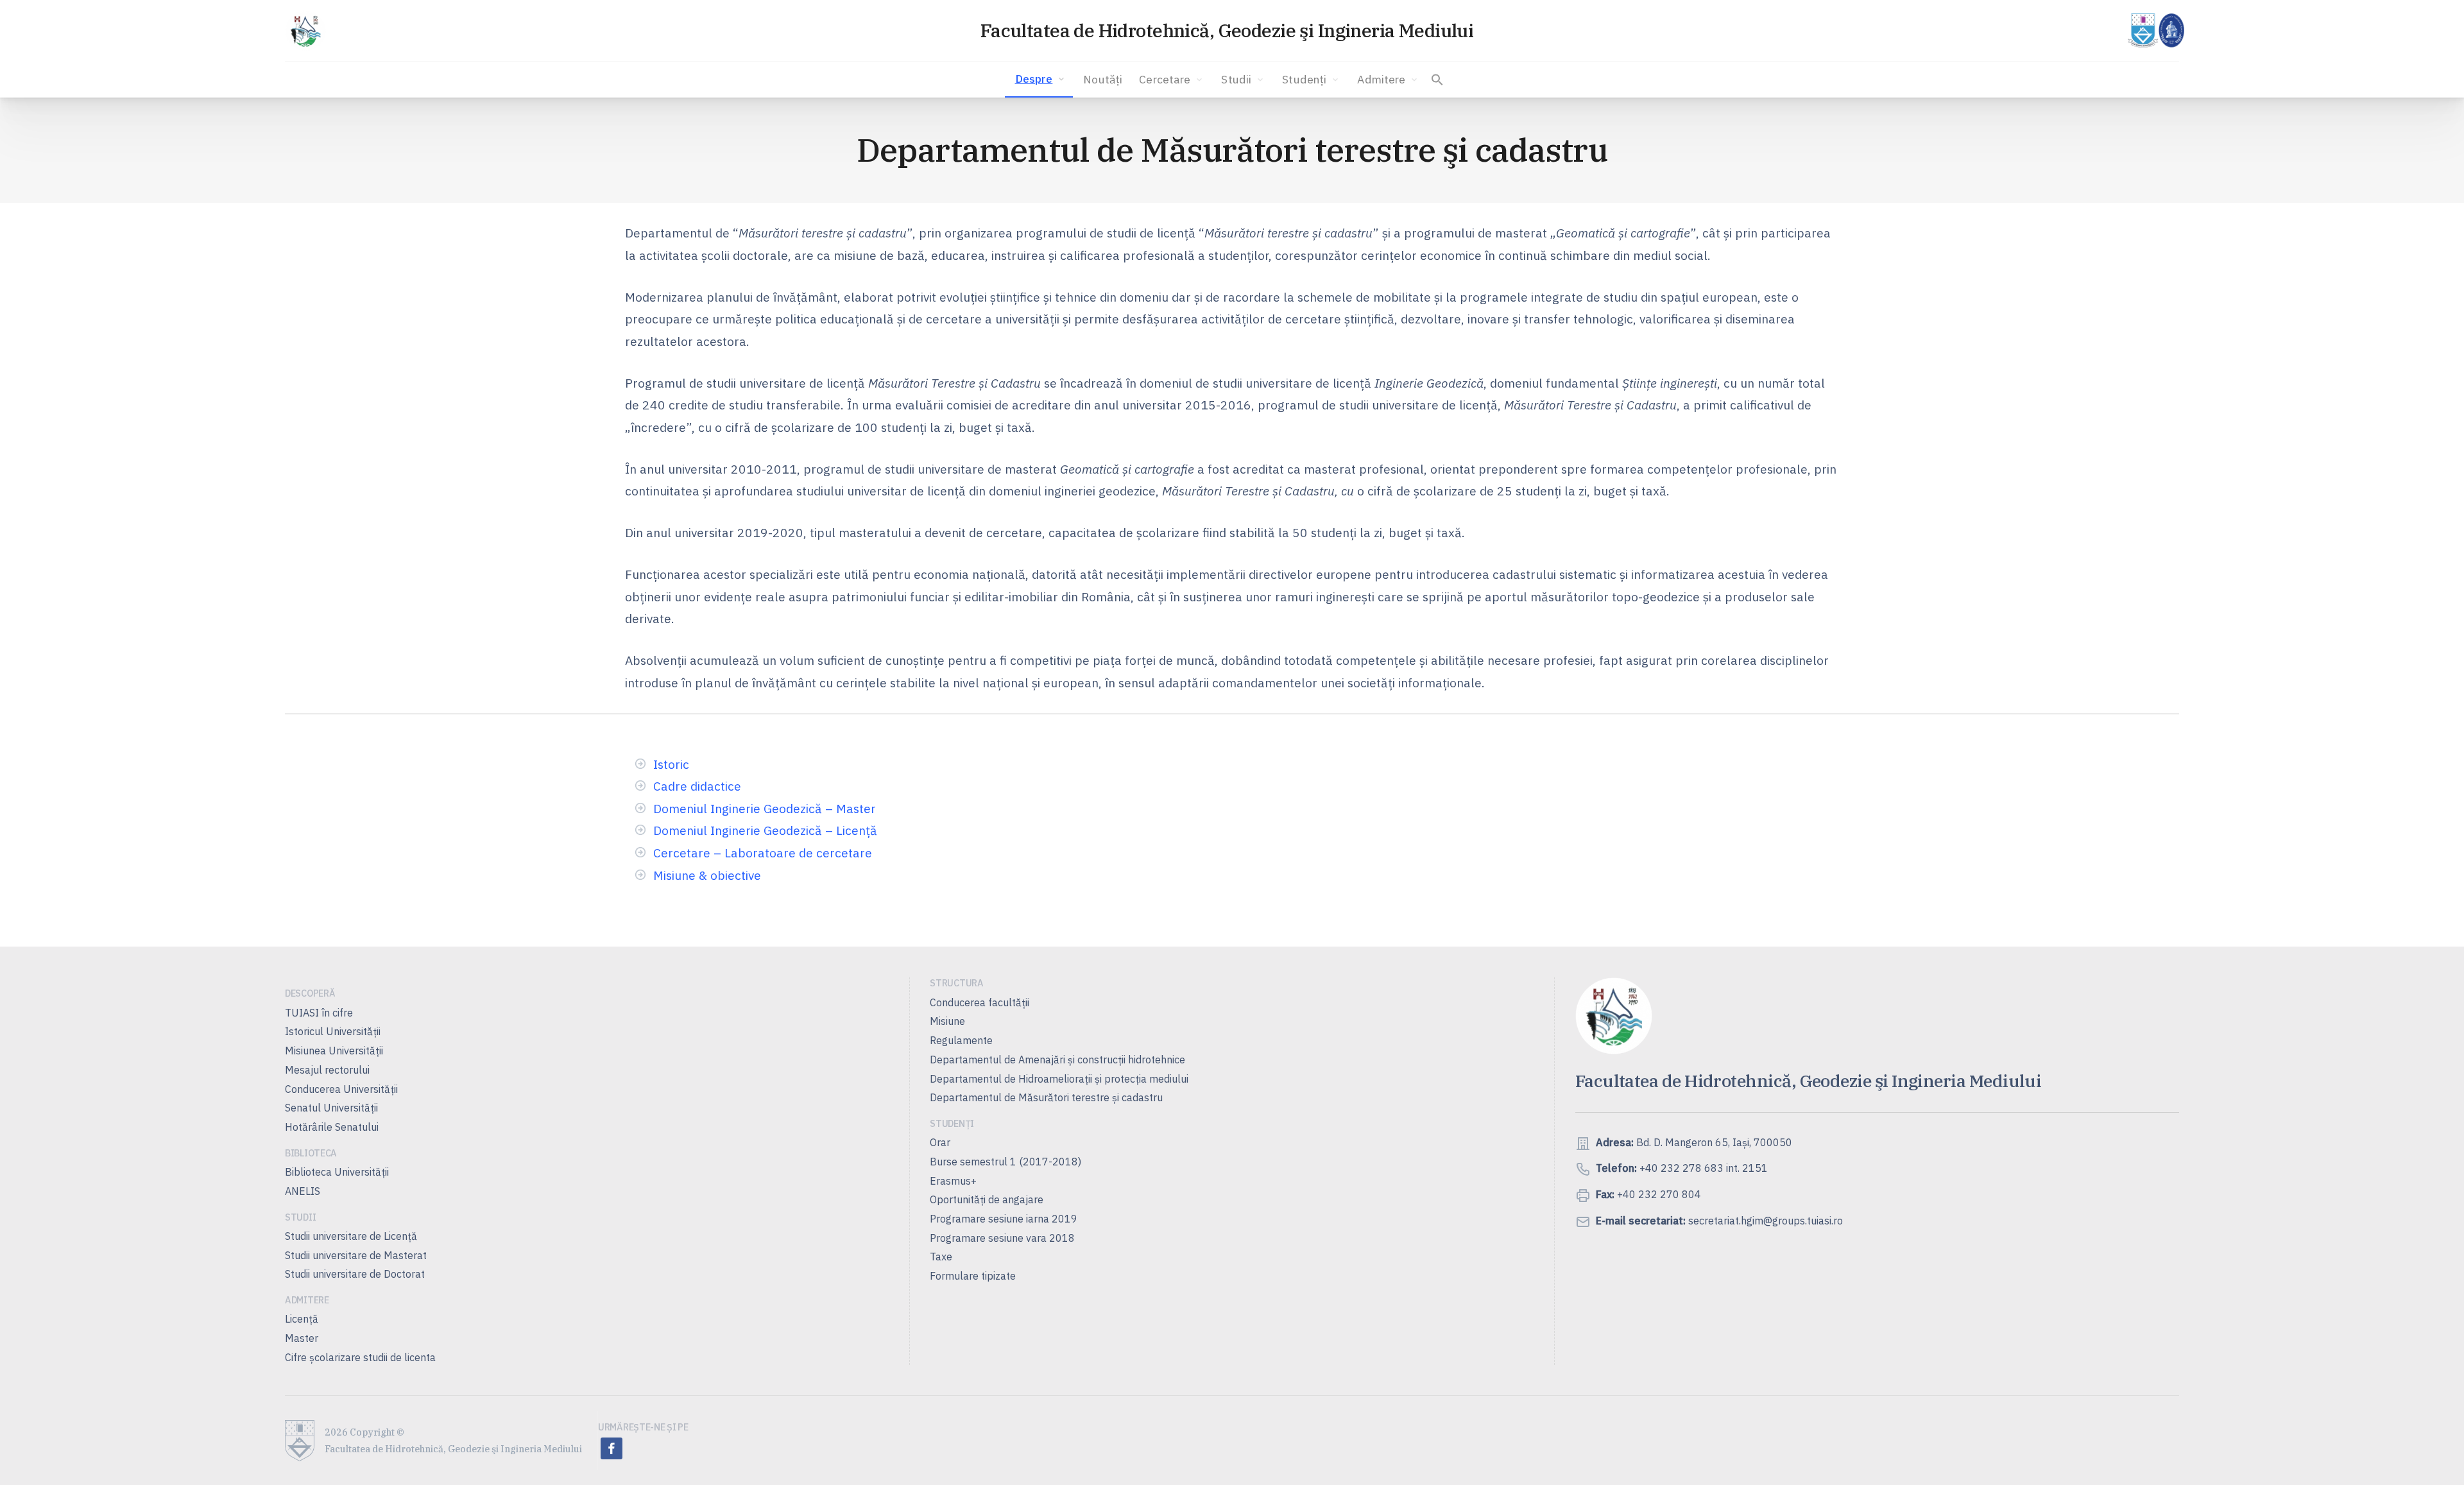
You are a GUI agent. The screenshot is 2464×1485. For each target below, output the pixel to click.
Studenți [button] (1304, 79)
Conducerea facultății (980, 1002)
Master (302, 1338)
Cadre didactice (697, 786)
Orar (940, 1142)
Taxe (941, 1257)
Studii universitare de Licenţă (351, 1236)
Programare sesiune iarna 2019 (1004, 1219)
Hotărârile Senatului (332, 1127)
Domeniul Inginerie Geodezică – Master (765, 808)
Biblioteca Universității (337, 1172)
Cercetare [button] (1165, 79)
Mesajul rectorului (327, 1070)
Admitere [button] (1381, 79)
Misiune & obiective (707, 875)
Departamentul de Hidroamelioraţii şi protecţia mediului (1059, 1079)
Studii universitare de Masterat (356, 1255)
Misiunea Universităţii (334, 1051)
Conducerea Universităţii (341, 1089)
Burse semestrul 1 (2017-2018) (1005, 1162)
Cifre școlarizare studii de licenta (360, 1357)
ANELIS (303, 1191)
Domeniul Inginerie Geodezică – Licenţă (765, 830)
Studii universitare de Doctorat (355, 1274)
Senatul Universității (331, 1108)
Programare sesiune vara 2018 (1002, 1238)
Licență (302, 1319)
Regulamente (961, 1040)
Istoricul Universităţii (333, 1031)
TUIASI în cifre (319, 1013)
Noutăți (1103, 79)
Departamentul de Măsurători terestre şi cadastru (1046, 1097)
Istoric (671, 764)
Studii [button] (1236, 79)
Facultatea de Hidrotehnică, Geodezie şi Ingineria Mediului (1227, 30)
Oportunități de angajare (987, 1199)
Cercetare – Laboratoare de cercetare (763, 853)
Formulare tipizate (973, 1276)
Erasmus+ (953, 1181)
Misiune (947, 1021)
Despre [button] (1034, 79)
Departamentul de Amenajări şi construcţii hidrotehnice (1057, 1060)
